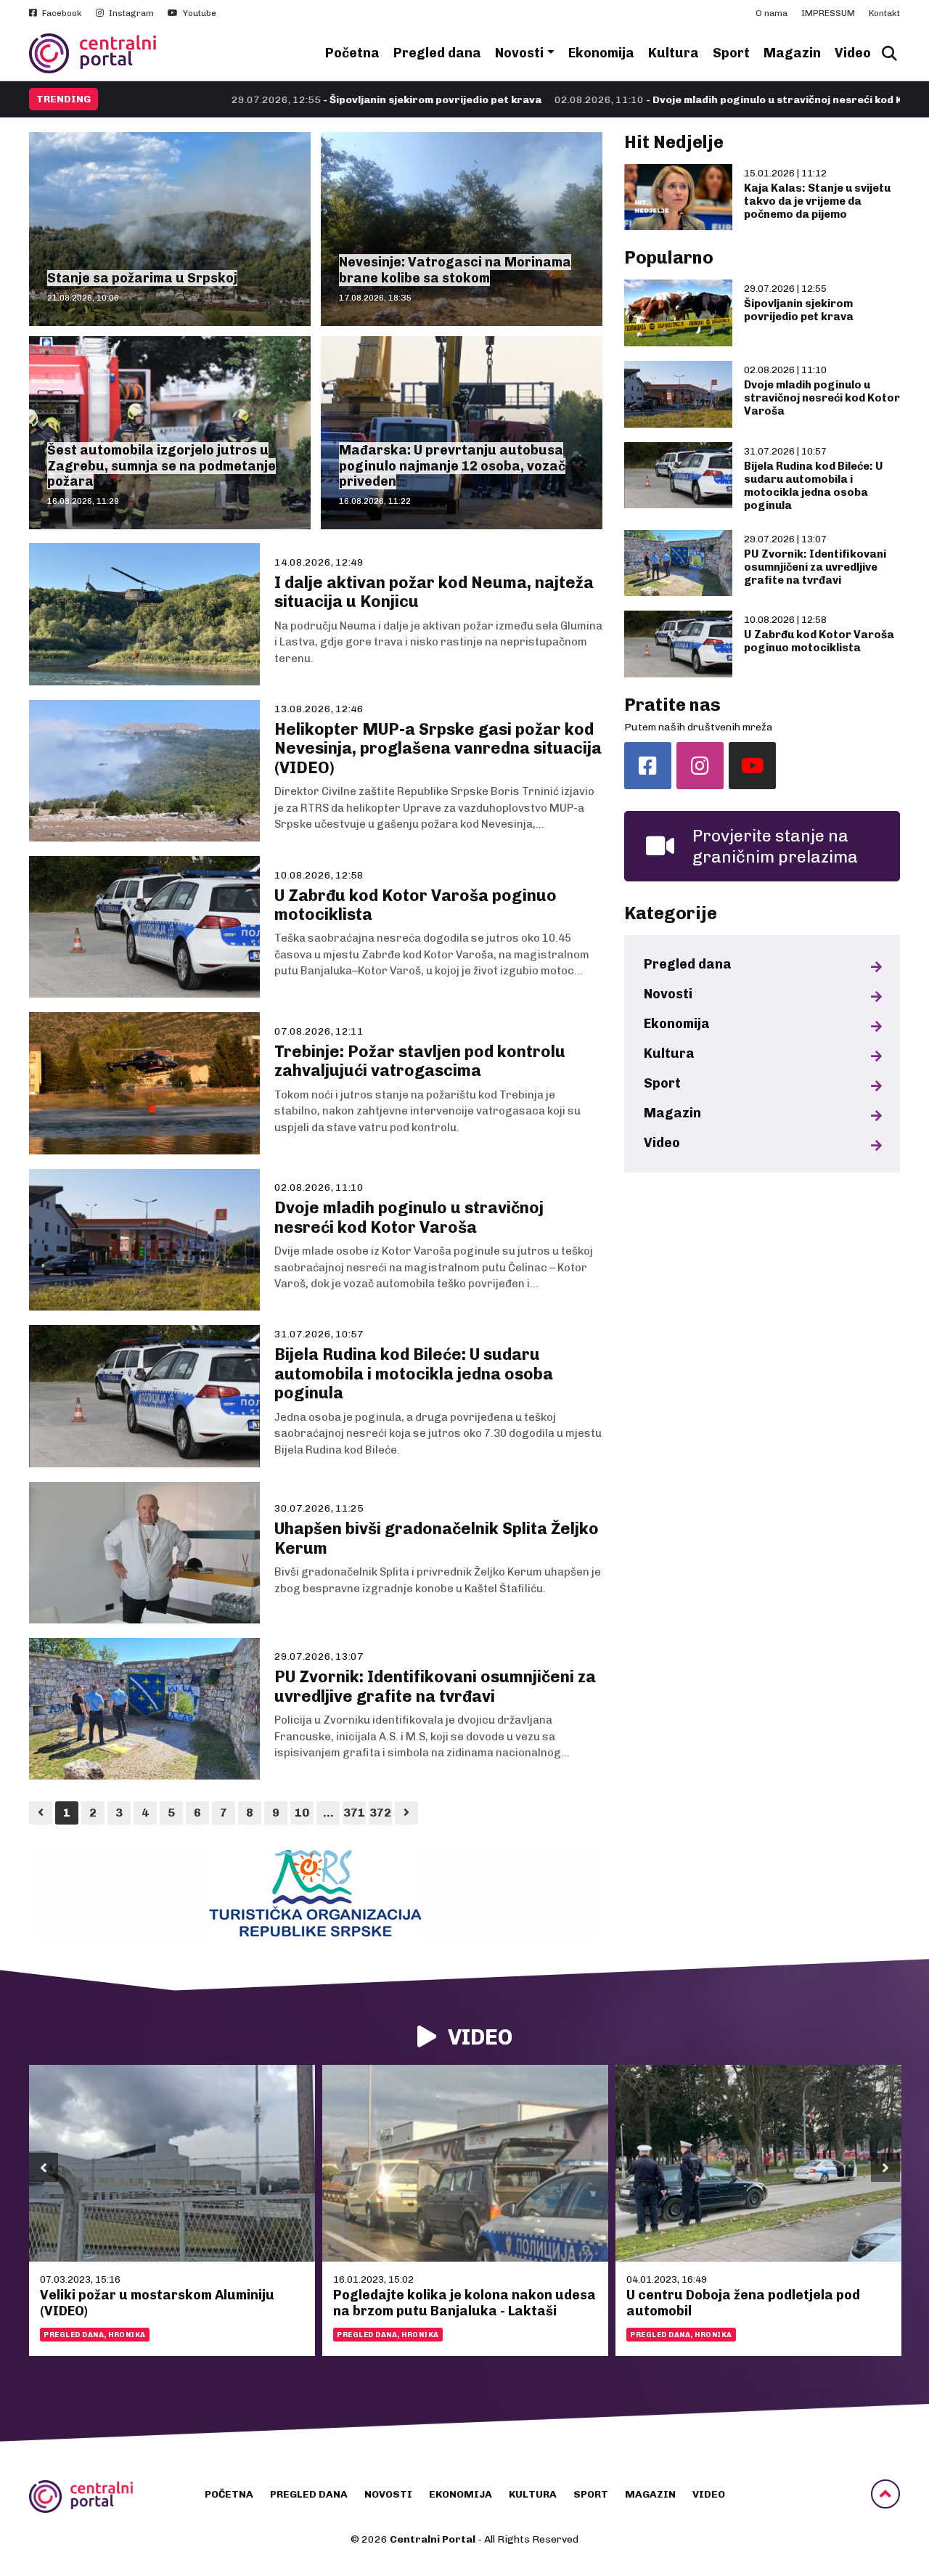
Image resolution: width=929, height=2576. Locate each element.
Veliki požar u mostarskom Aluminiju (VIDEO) (157, 2303)
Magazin (792, 53)
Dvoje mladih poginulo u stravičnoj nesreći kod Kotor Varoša (822, 398)
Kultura (674, 53)
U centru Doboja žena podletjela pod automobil (743, 2303)
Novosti (519, 53)
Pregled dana (437, 53)
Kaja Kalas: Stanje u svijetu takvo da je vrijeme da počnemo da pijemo (817, 201)
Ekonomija (601, 53)
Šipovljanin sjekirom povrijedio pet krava (799, 310)
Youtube (199, 13)
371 (354, 1813)
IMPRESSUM (828, 13)
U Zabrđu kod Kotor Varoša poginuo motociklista (819, 641)
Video (853, 53)
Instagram (130, 13)
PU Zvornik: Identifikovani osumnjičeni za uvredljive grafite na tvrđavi (815, 567)
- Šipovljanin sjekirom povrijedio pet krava (250, 100)
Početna (352, 53)
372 (380, 1813)
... (328, 1813)
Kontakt (884, 13)
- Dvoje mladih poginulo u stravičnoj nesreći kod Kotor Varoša (624, 100)
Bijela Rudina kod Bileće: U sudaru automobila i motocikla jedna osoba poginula (814, 486)
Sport (731, 53)
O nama (772, 13)
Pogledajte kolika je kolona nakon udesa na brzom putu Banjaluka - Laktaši (464, 2303)
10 (302, 1813)
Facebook (61, 13)
